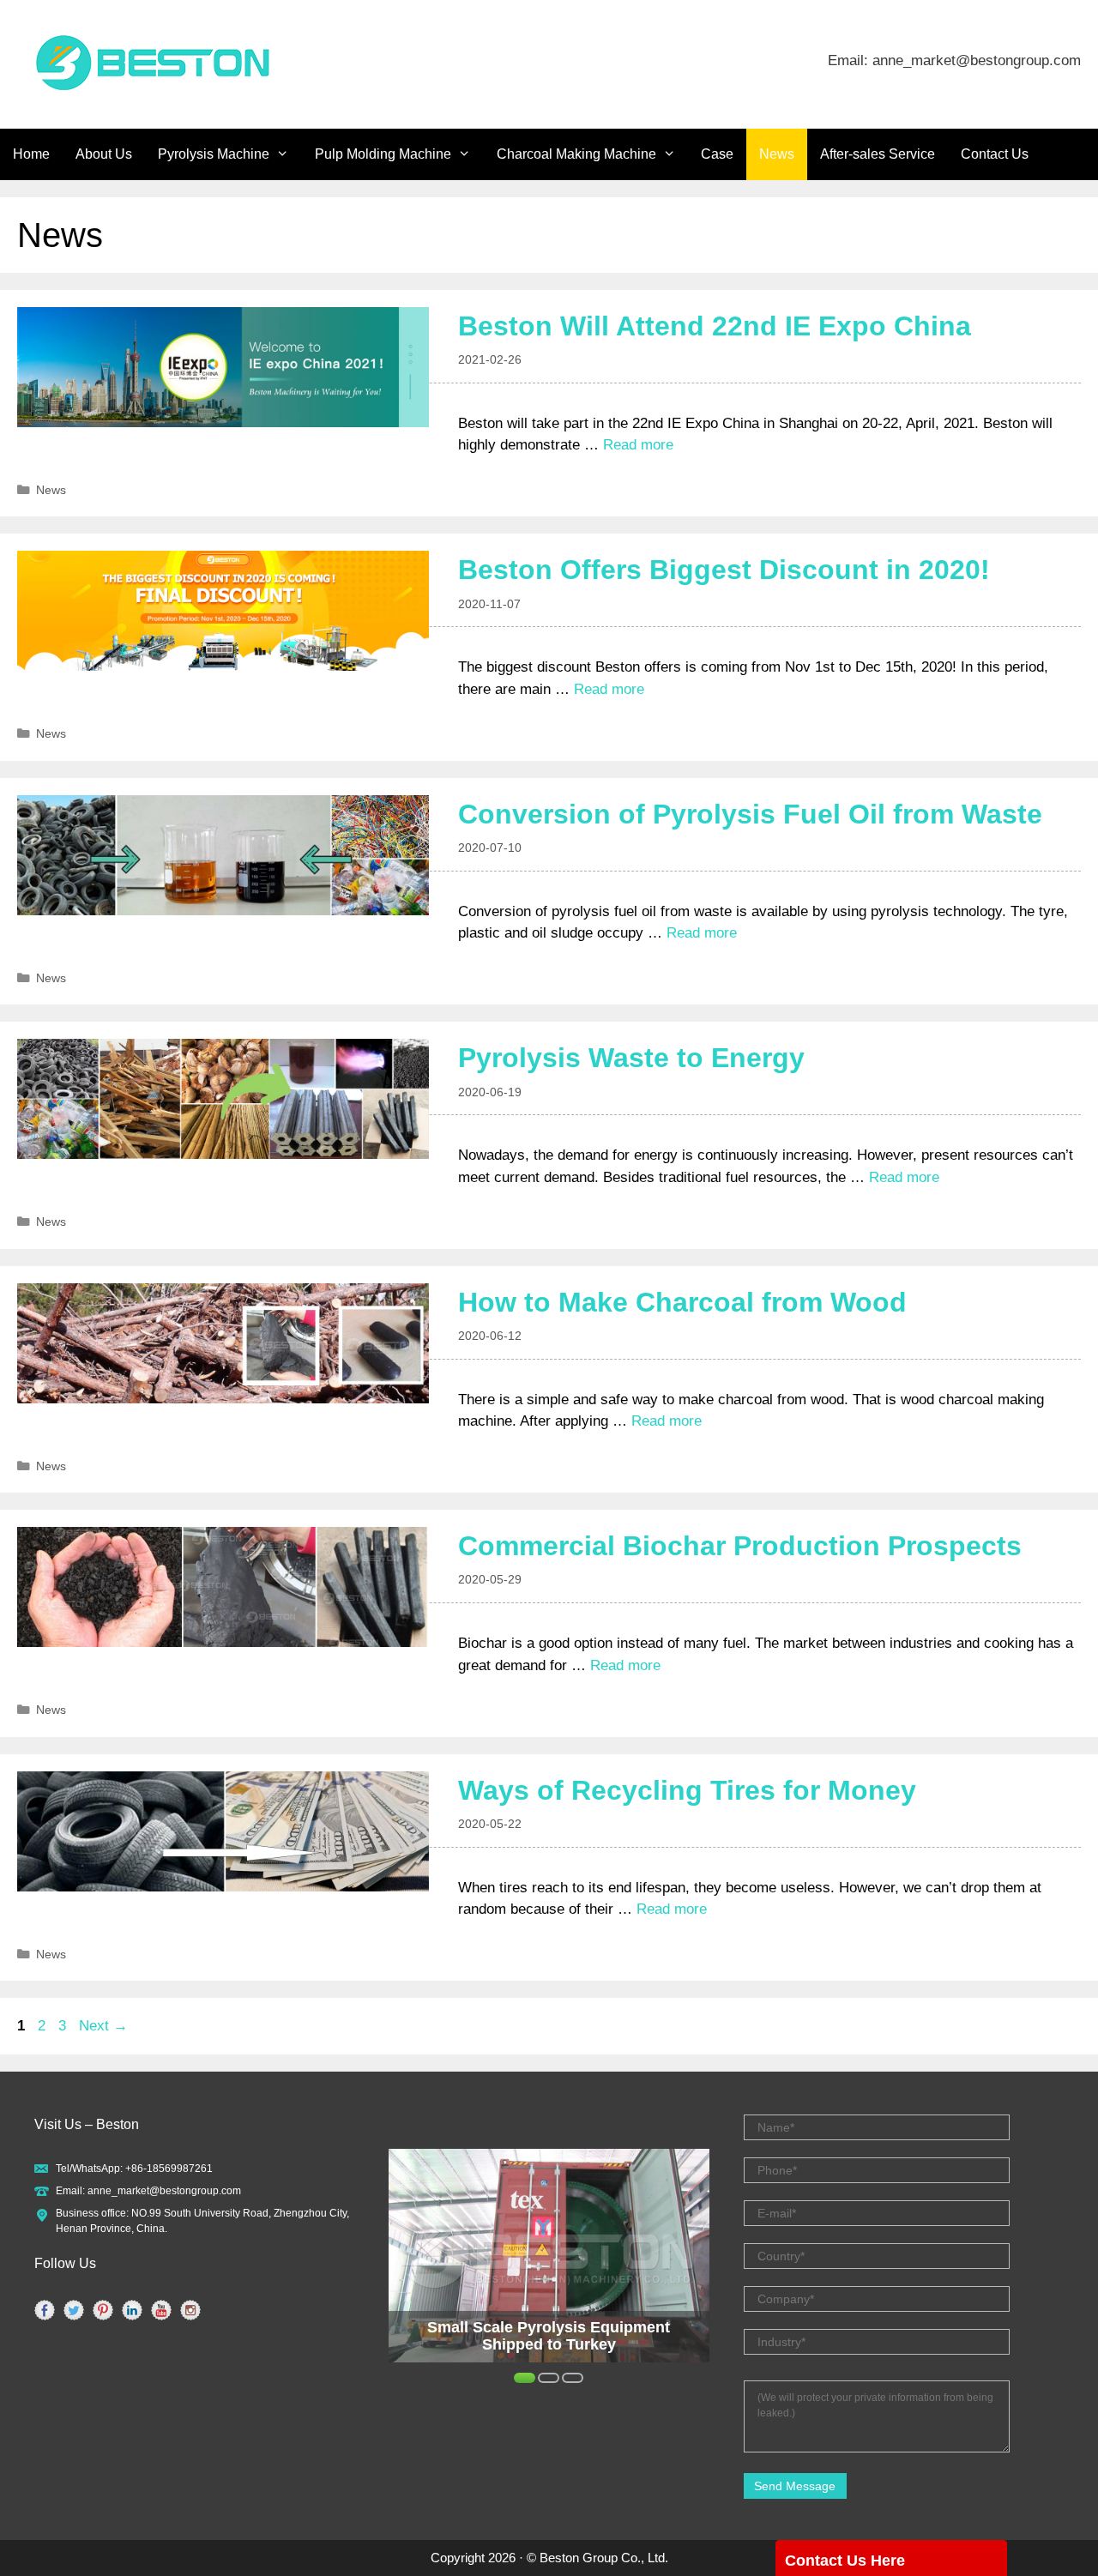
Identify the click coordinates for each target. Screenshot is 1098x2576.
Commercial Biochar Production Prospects (740, 1546)
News (777, 154)
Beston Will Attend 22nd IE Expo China (715, 326)
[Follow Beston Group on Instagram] (190, 2310)
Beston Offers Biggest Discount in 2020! (724, 570)
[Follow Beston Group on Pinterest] (103, 2310)
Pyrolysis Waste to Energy (631, 1058)
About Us (104, 154)
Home (31, 154)
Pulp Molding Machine (383, 154)
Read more (638, 445)
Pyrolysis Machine (214, 154)
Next (103, 2026)
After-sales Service (878, 154)
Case (717, 154)
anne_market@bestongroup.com (164, 2191)
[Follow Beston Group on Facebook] (45, 2310)
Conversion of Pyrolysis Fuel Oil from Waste (750, 814)
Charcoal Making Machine (576, 154)
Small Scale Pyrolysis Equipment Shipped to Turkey (549, 2336)
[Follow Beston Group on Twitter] (74, 2310)
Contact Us (995, 154)
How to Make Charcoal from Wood (682, 1302)
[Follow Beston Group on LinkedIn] (132, 2310)
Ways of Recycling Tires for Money (687, 1790)
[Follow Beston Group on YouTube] (161, 2310)
